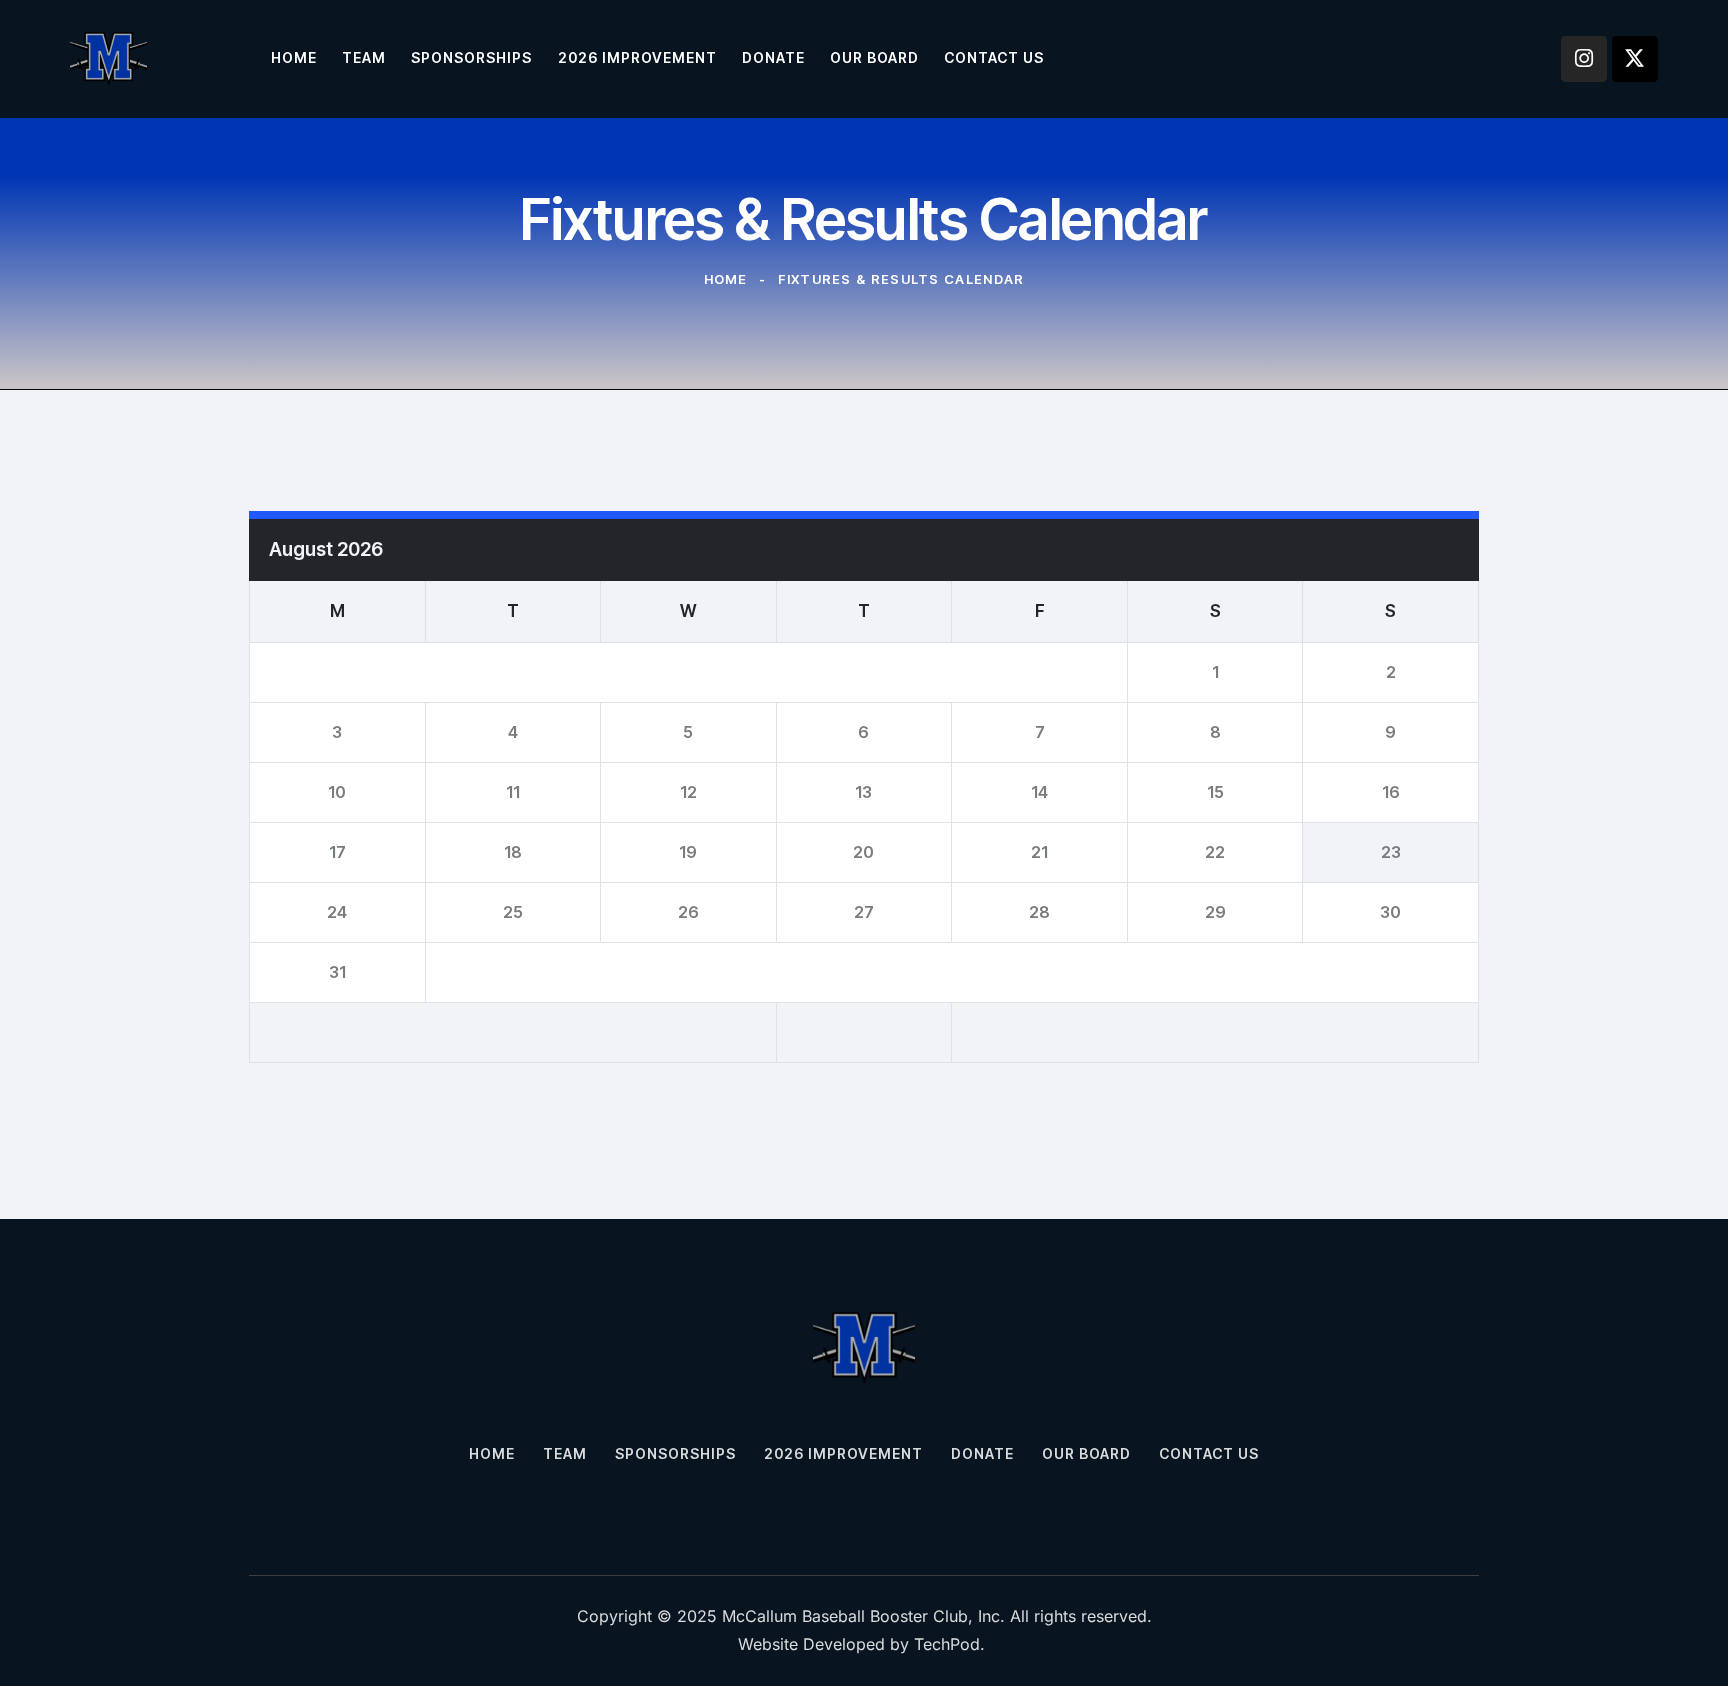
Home (726, 279)
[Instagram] (1584, 59)
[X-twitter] (1635, 59)
